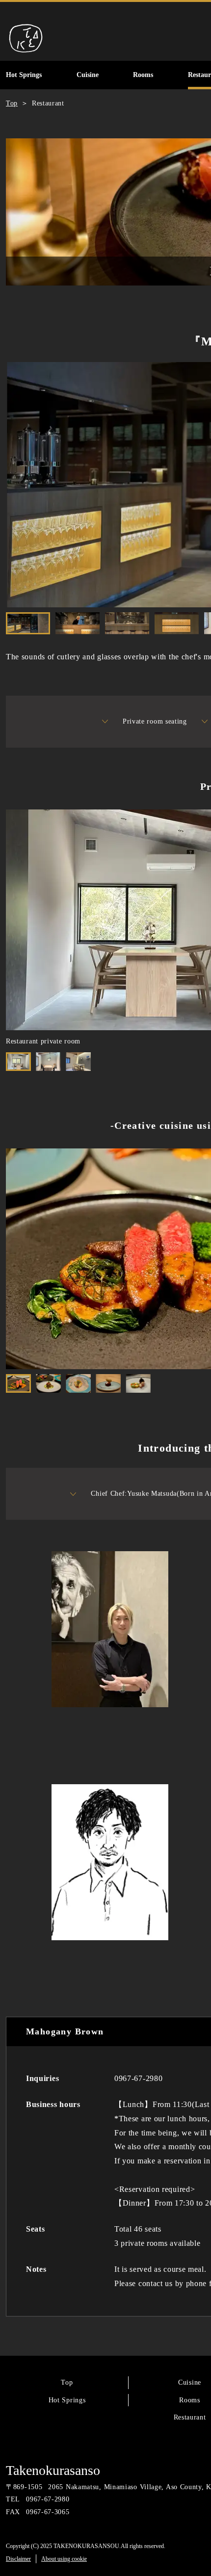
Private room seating (155, 721)
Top (67, 2382)
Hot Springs (67, 2400)
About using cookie (64, 2559)
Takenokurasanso (53, 2470)
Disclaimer (18, 2559)
